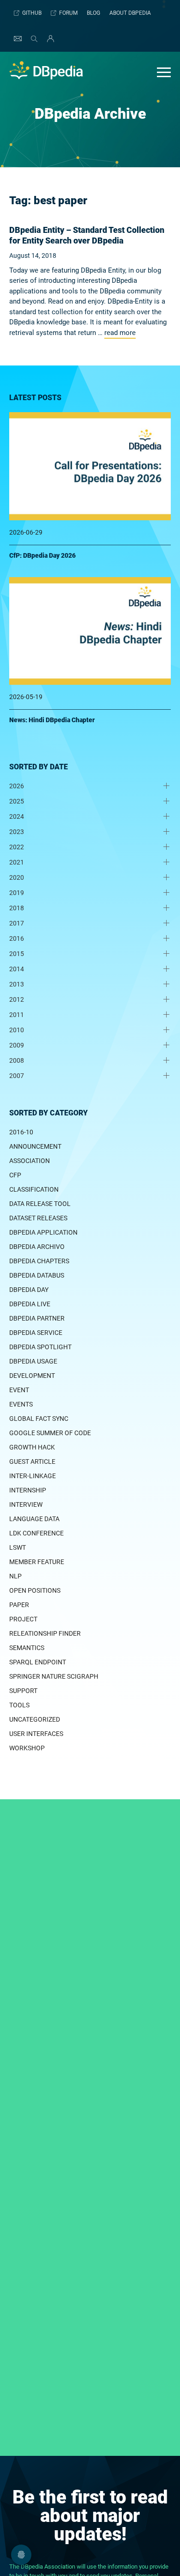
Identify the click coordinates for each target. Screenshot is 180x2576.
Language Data (34, 1519)
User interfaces (36, 1734)
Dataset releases (38, 1218)
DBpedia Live (30, 1304)
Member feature (37, 1562)
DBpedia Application (43, 1232)
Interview (26, 1504)
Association (30, 1161)
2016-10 (21, 1132)
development (32, 1376)
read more (120, 333)
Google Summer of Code (50, 1433)
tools (19, 1705)
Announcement (35, 1146)
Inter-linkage (33, 1476)
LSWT (18, 1547)
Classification (34, 1189)
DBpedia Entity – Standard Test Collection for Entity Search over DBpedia (87, 235)
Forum (68, 13)
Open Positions (35, 1590)
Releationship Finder (45, 1633)
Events (21, 1404)
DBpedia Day (29, 1290)
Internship (28, 1490)
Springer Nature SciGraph (54, 1676)
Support (23, 1691)
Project (23, 1619)
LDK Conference (36, 1533)
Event (19, 1390)
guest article (32, 1462)
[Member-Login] (48, 39)
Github (32, 13)
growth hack (32, 1447)
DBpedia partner (37, 1318)
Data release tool (40, 1204)
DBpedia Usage (33, 1361)
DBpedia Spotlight (40, 1347)
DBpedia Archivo (37, 1247)
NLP (15, 1576)
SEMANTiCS (27, 1648)
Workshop (27, 1748)
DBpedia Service (36, 1333)
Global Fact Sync (39, 1419)
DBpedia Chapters (39, 1261)
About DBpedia (130, 13)
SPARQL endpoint (38, 1662)
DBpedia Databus (37, 1275)
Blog (93, 13)
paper (19, 1605)
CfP (15, 1175)
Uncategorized (35, 1719)
